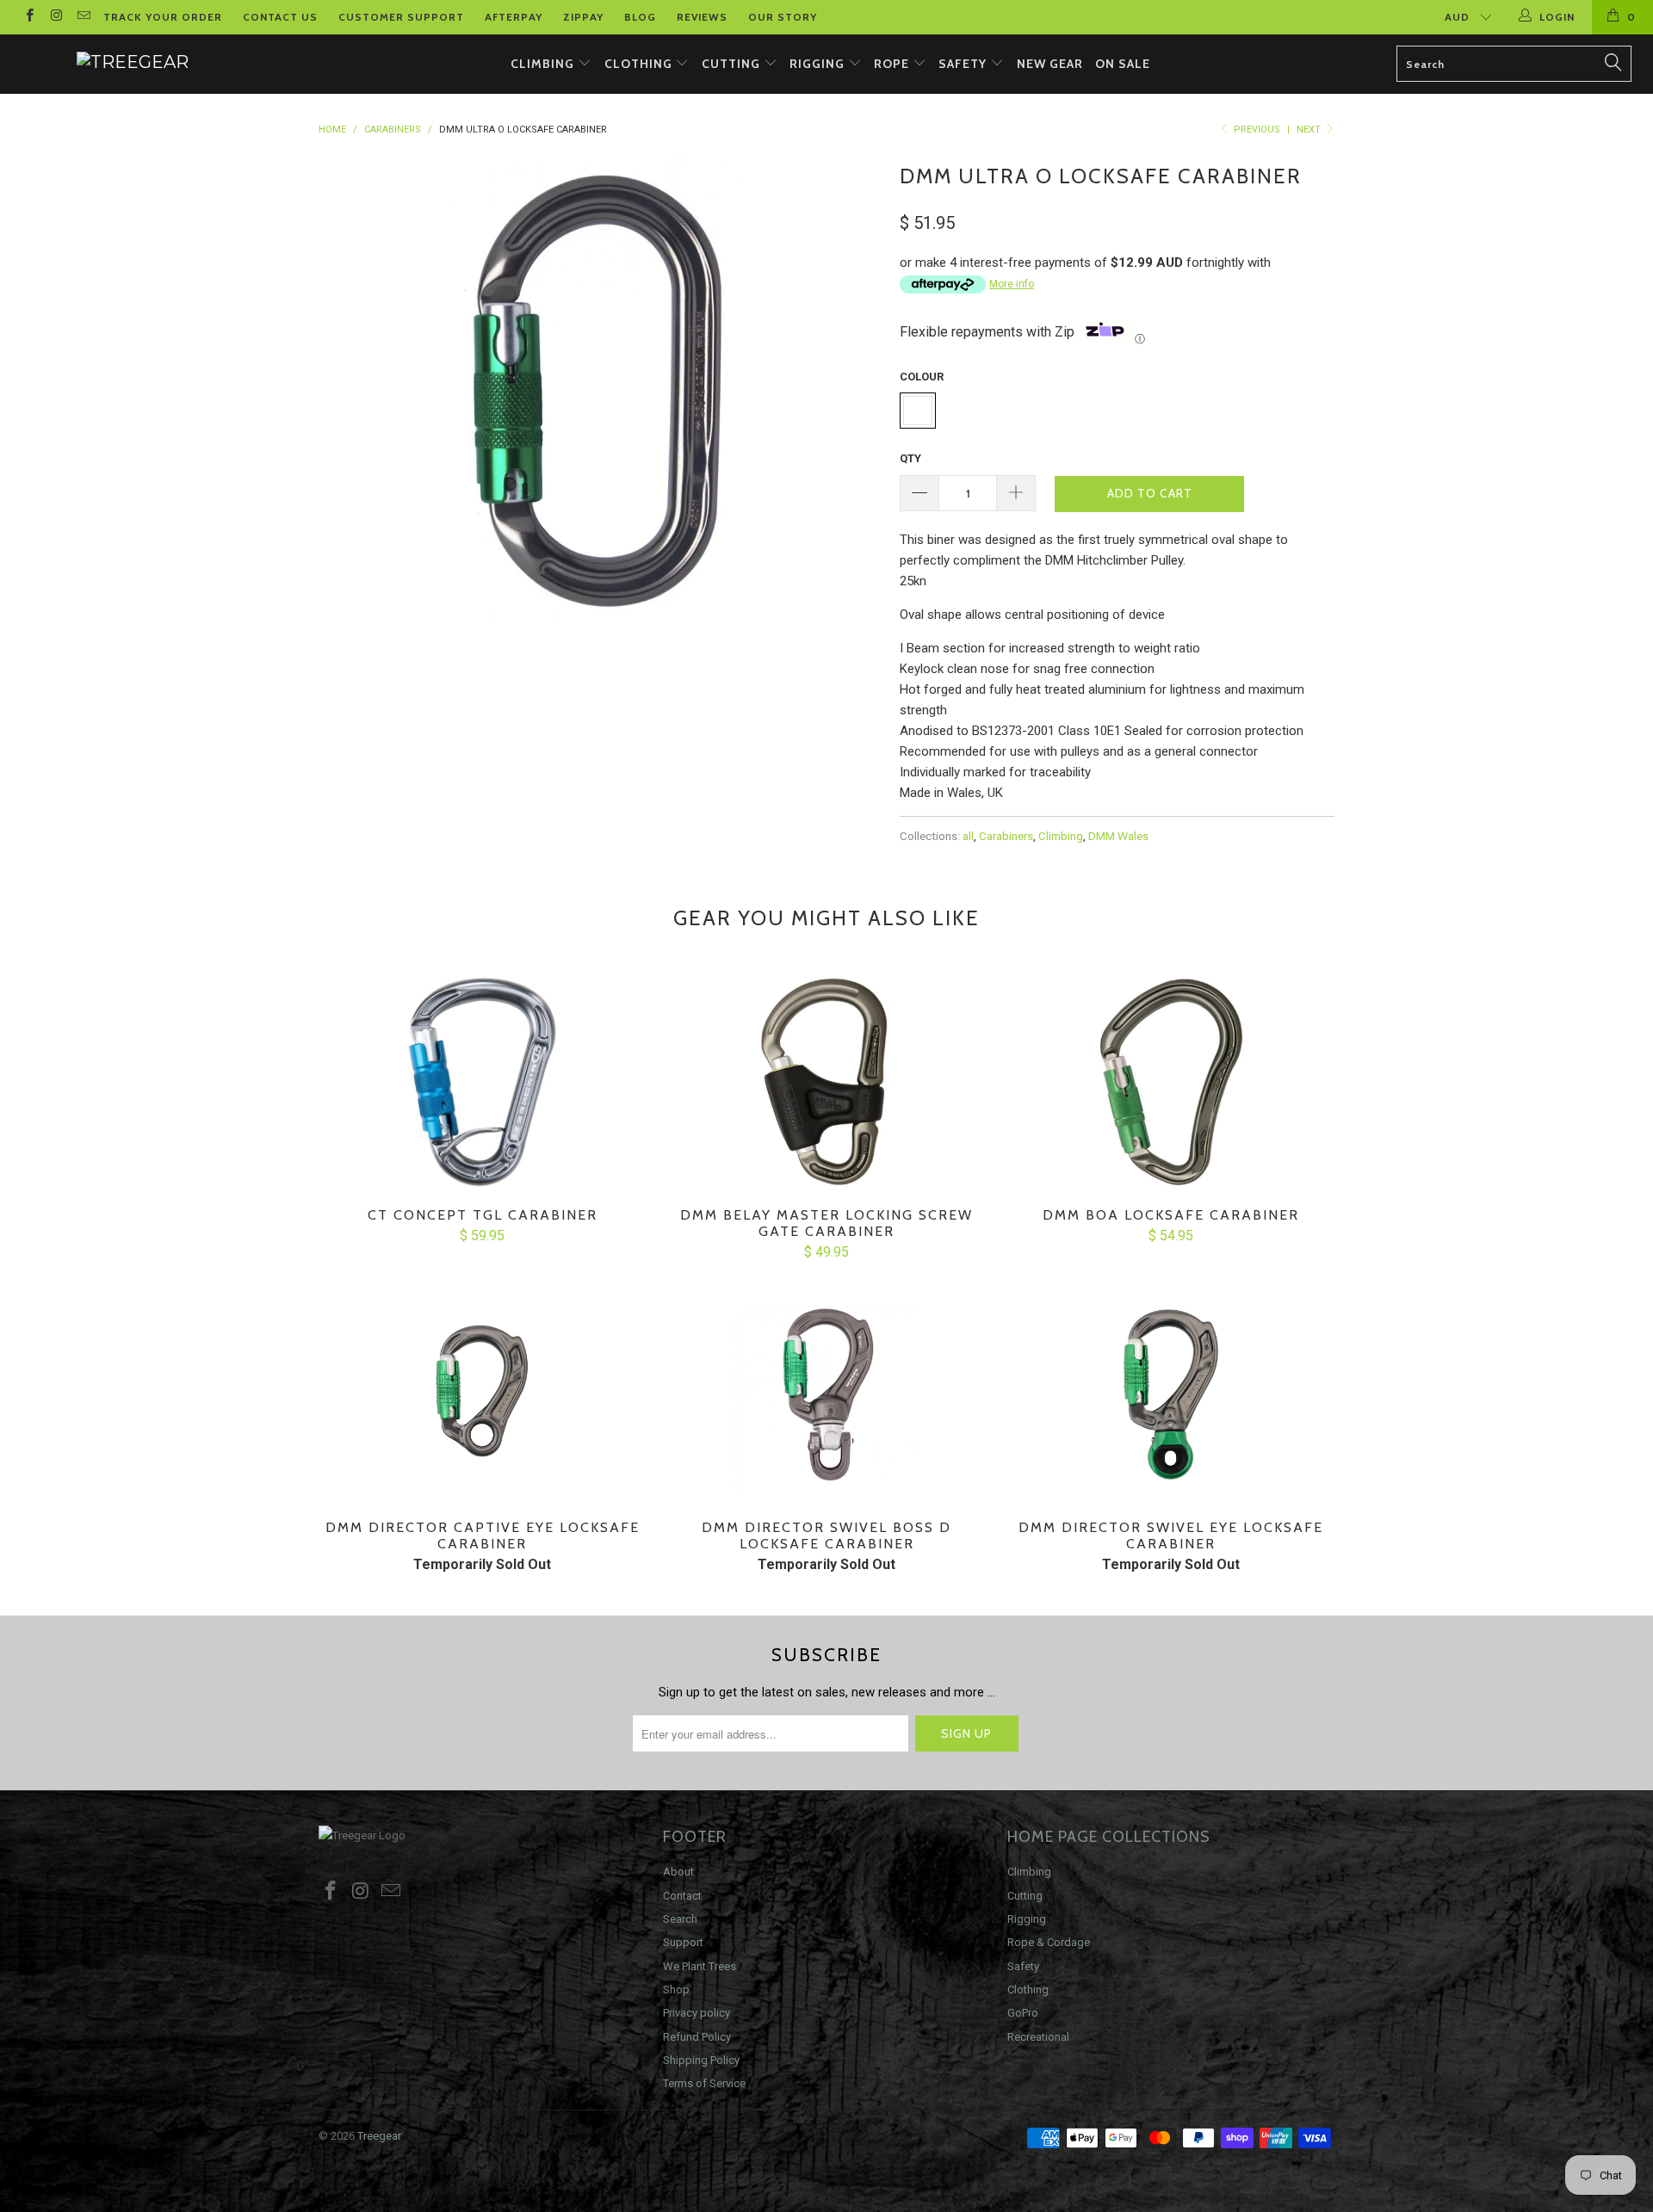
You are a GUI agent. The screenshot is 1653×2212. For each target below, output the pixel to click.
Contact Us (280, 17)
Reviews (702, 17)
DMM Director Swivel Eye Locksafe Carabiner (1171, 1394)
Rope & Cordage (1049, 1942)
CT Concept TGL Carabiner (482, 1082)
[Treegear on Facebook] (29, 17)
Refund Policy (697, 2037)
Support (683, 1942)
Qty (910, 458)
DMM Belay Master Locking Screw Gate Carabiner (826, 1082)
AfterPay (514, 17)
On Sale (1123, 64)
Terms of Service (704, 2083)
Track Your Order (163, 17)
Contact (682, 1896)
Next (1310, 130)
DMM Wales (1118, 836)
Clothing (640, 64)
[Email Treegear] (83, 17)
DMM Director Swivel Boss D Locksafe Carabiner (826, 1394)
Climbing (544, 64)
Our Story (783, 17)
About (678, 1872)
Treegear (379, 2136)
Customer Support (401, 17)
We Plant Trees (700, 1966)
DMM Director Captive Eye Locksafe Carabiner (482, 1394)
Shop (676, 1990)
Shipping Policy (701, 2060)
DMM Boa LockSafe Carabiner (1171, 1082)
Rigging (819, 64)
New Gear (1050, 64)
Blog (640, 17)
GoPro (1023, 2013)
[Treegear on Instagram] (56, 17)
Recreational (1038, 2037)
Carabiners (1006, 836)
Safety (964, 64)
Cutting (733, 64)
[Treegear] (132, 62)
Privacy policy (696, 2013)
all (968, 836)
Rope (893, 64)
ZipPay (583, 17)
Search (680, 1919)
